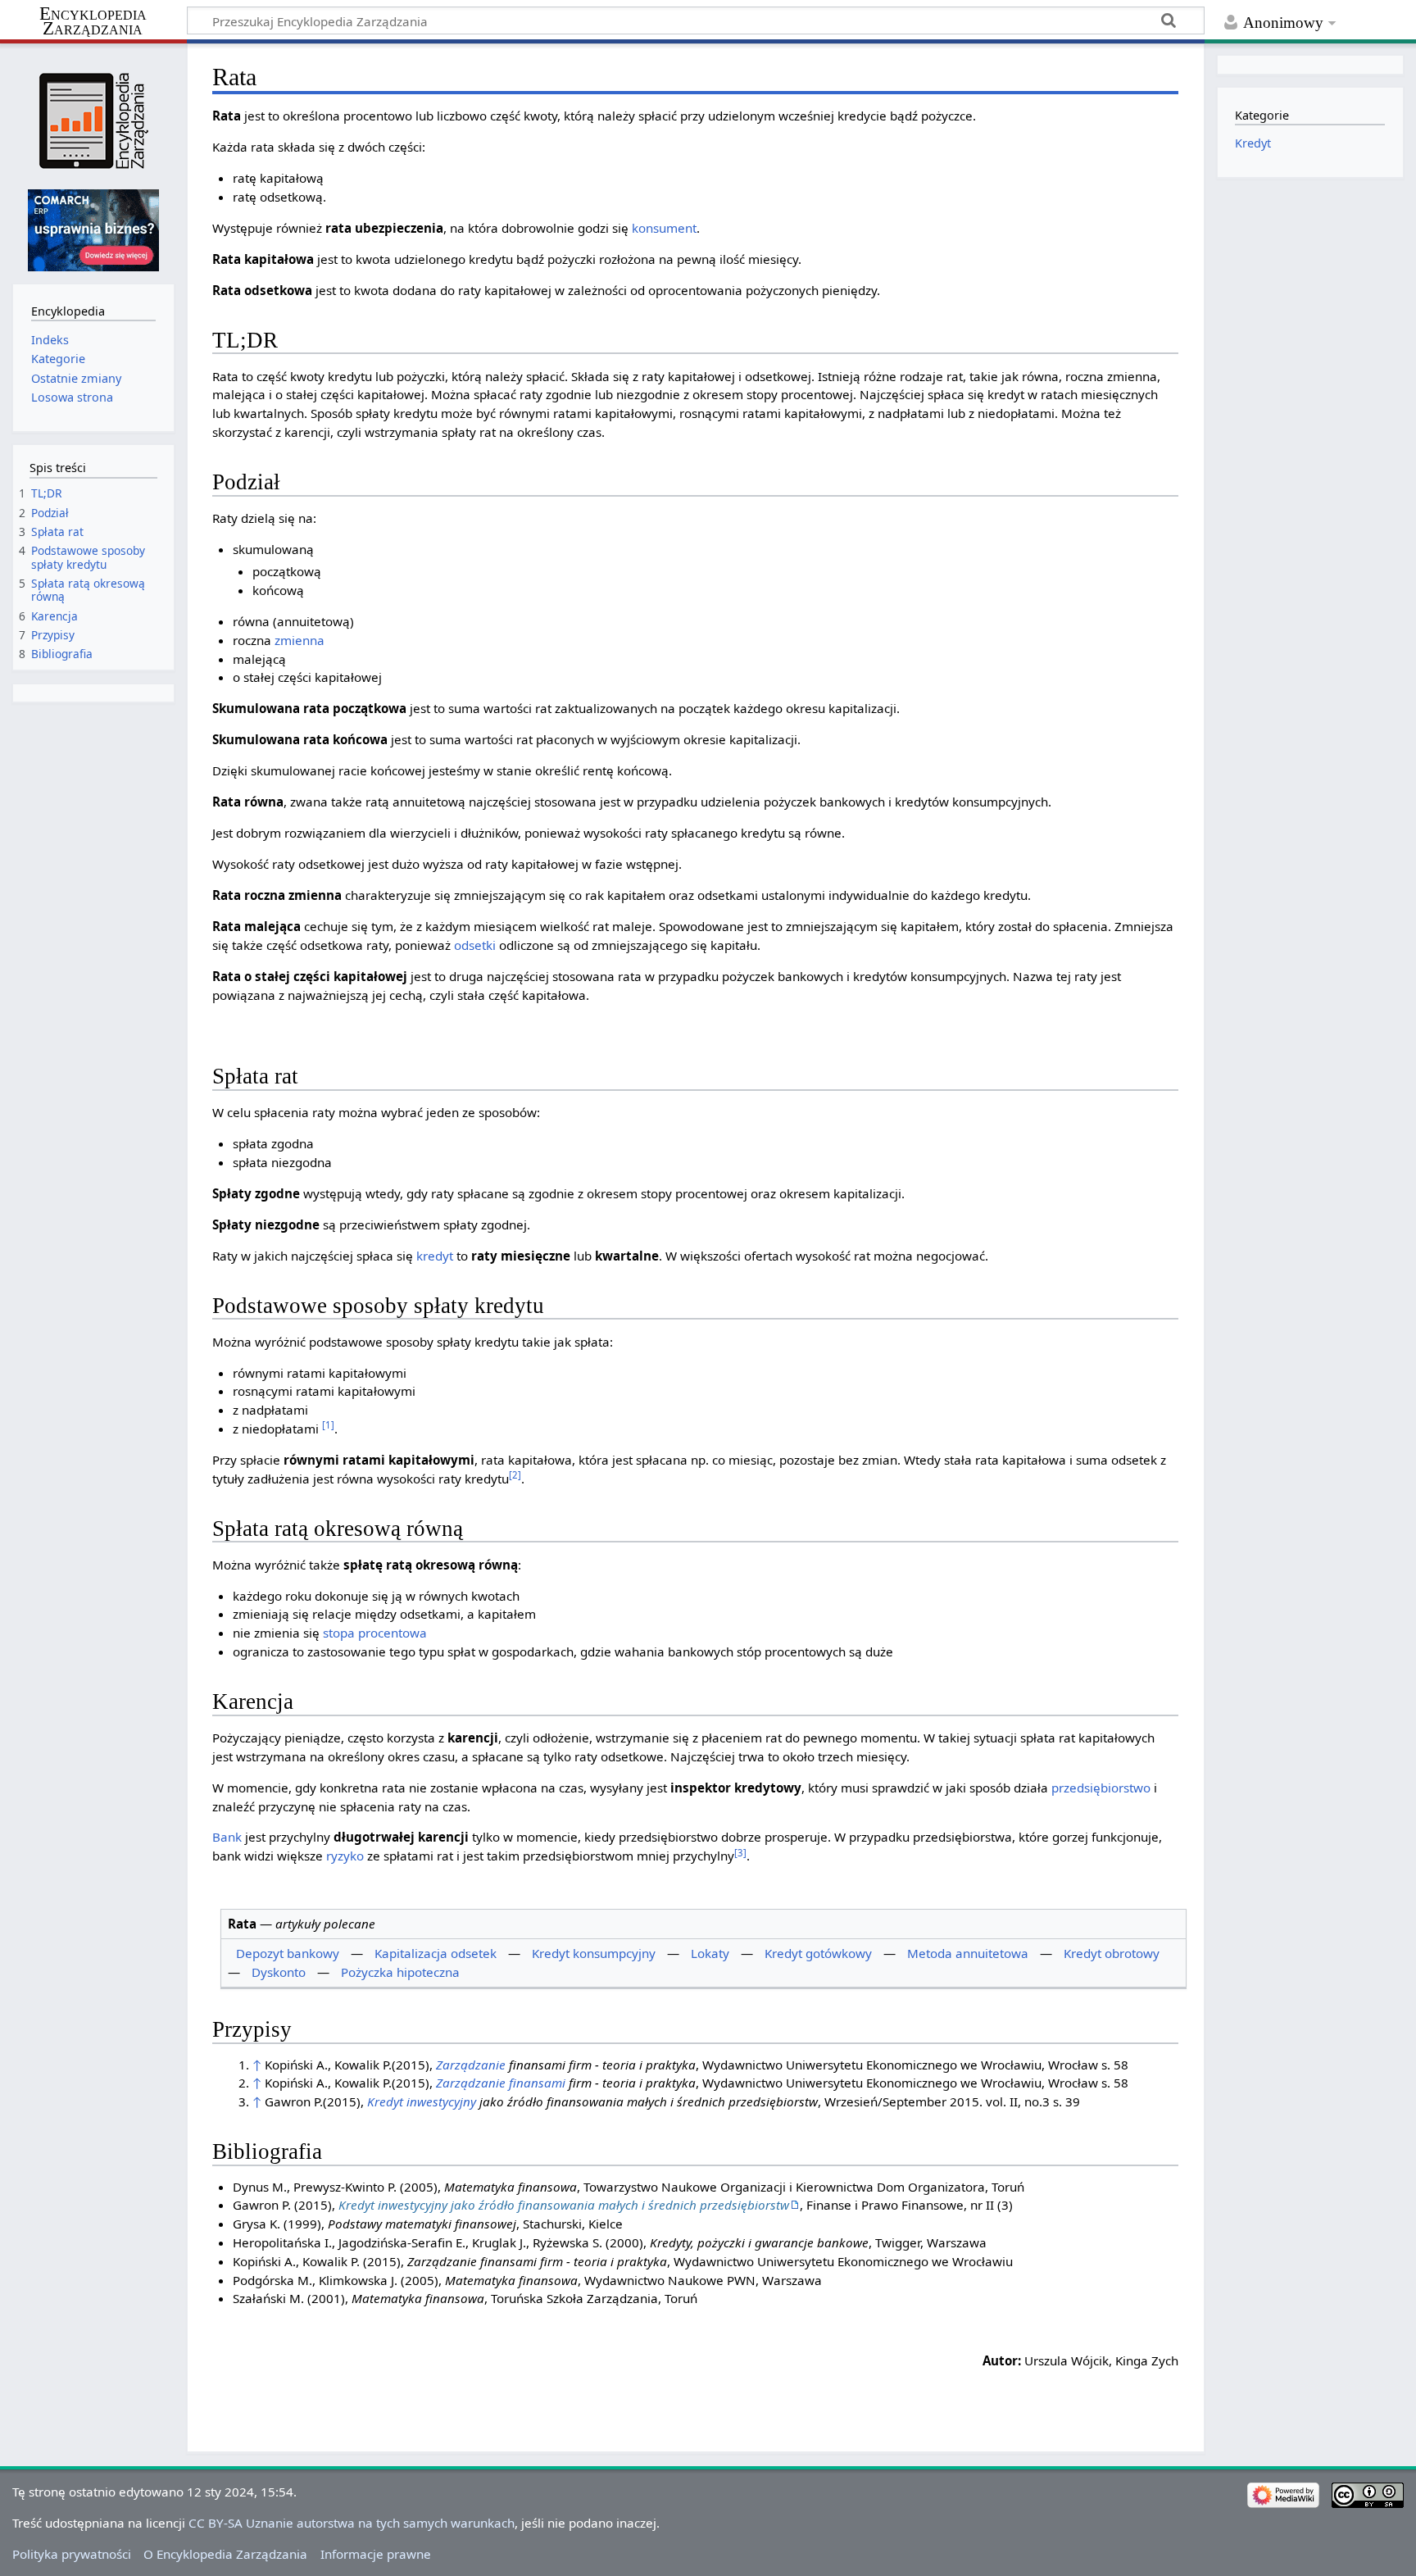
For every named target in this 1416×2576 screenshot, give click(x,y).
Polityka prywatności (72, 2554)
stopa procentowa (375, 1633)
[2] (515, 1475)
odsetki (475, 945)
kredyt (435, 1256)
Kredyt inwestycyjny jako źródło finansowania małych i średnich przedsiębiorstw (564, 2205)
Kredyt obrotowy (1112, 1953)
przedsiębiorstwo (1101, 1788)
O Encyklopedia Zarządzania (225, 2554)
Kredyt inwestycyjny (422, 2101)
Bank (227, 1837)
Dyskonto (279, 1972)
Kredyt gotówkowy (818, 1953)
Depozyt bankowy (288, 1953)
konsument (664, 228)
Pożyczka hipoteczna (400, 1972)
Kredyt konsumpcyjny (594, 1953)
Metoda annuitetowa (968, 1953)
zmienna (300, 640)
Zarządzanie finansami (501, 2083)
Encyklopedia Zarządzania (93, 21)
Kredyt (1253, 143)
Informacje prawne (376, 2554)
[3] (740, 1853)
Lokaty (710, 1953)
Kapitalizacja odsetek (436, 1953)
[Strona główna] (93, 121)
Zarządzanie (471, 2065)
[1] (328, 1425)
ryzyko (345, 1856)
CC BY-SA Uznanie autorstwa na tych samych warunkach (352, 2523)
